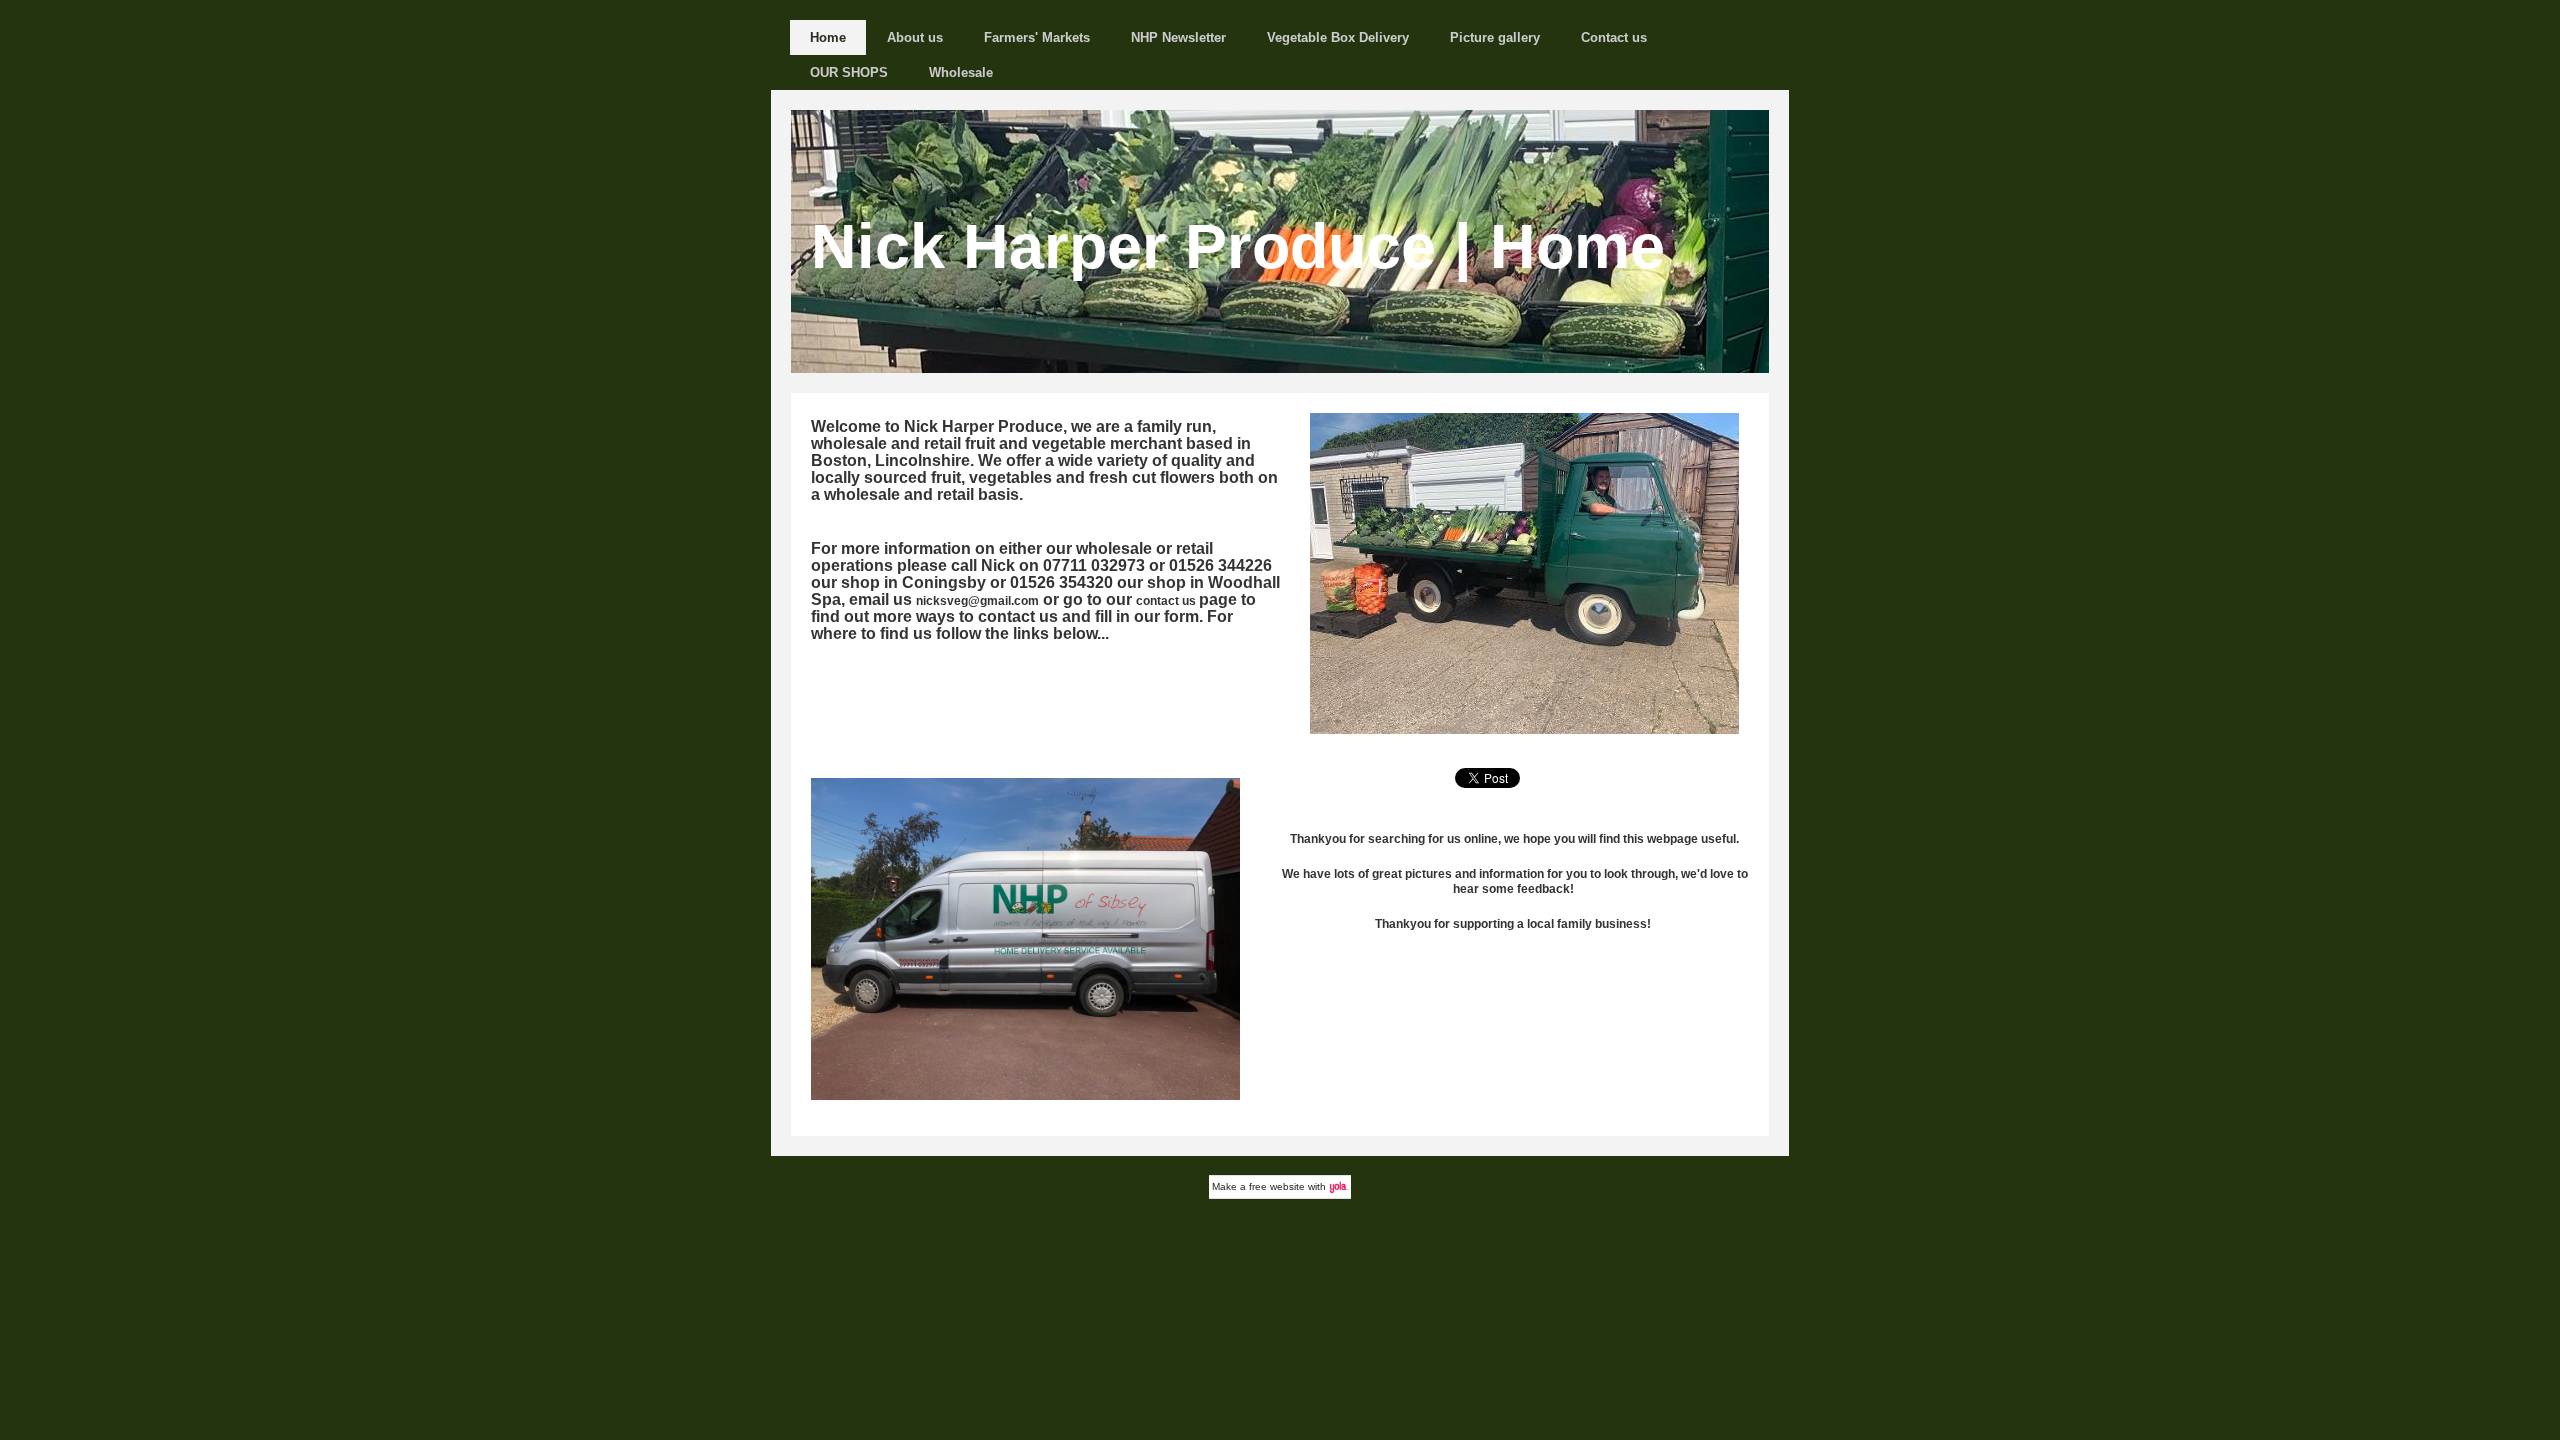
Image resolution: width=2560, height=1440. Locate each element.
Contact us (1614, 37)
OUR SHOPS (849, 72)
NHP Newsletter (1178, 37)
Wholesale (961, 72)
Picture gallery (1495, 37)
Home (828, 37)
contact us (1166, 601)
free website (1277, 1186)
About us (915, 37)
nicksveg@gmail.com (977, 601)
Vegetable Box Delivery (1338, 37)
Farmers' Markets (1037, 37)
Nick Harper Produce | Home (1238, 246)
